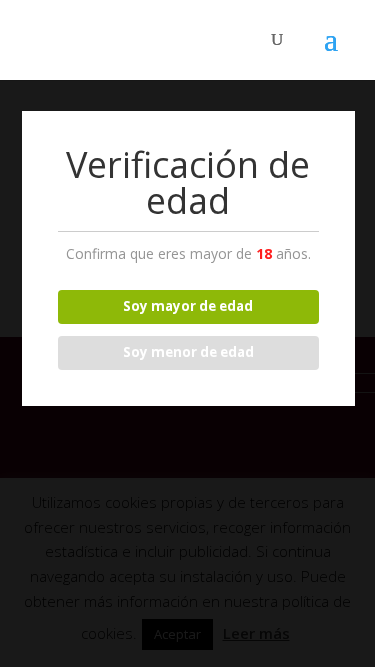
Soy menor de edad (188, 352)
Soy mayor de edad (188, 306)
